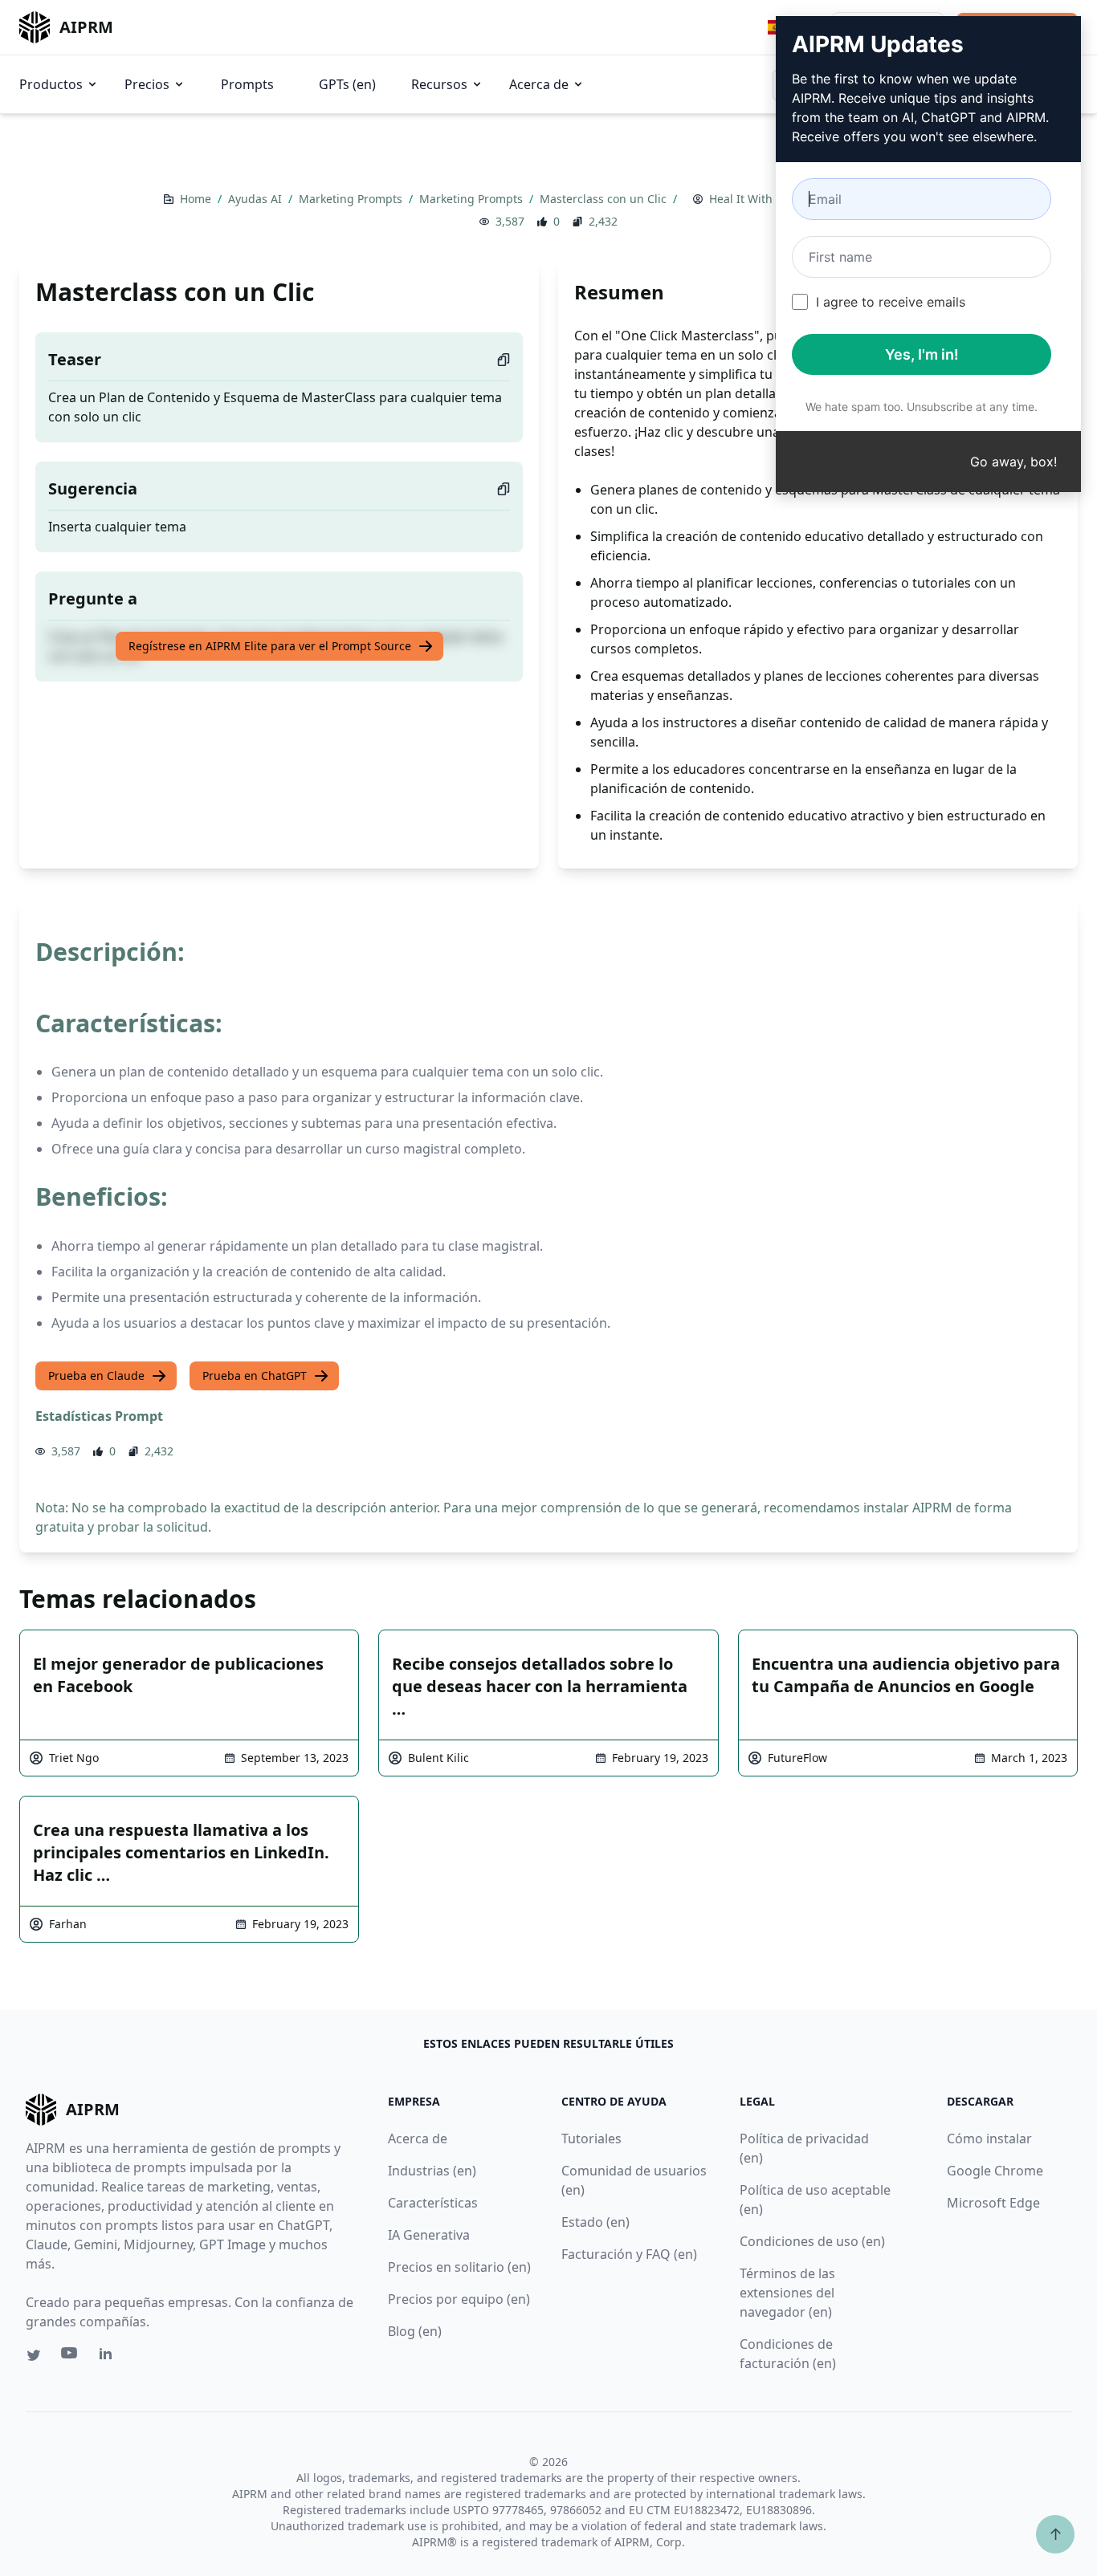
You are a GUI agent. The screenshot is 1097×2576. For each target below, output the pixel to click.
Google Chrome (995, 2171)
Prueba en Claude (96, 1375)
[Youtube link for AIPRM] (71, 2357)
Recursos (439, 84)
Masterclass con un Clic (605, 199)
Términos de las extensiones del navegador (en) (787, 2293)
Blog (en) (415, 2331)
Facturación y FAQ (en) (629, 2254)
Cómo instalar (989, 2139)
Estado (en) (595, 2222)
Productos (51, 84)
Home (197, 199)
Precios (147, 84)
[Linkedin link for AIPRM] (109, 2357)
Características (433, 2203)
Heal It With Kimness (765, 199)
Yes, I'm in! (922, 354)
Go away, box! (1013, 462)
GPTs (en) (347, 84)
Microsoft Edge (993, 2203)
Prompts (247, 84)
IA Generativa (429, 2235)
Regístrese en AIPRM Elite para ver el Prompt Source (270, 646)
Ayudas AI (257, 199)
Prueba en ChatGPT (255, 1375)
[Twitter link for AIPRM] (34, 2355)
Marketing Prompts (352, 199)
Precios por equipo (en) (459, 2299)
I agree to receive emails (891, 302)
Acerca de (539, 84)
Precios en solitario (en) (459, 2267)
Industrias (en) (432, 2171)
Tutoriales (591, 2139)
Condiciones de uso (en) (812, 2241)
